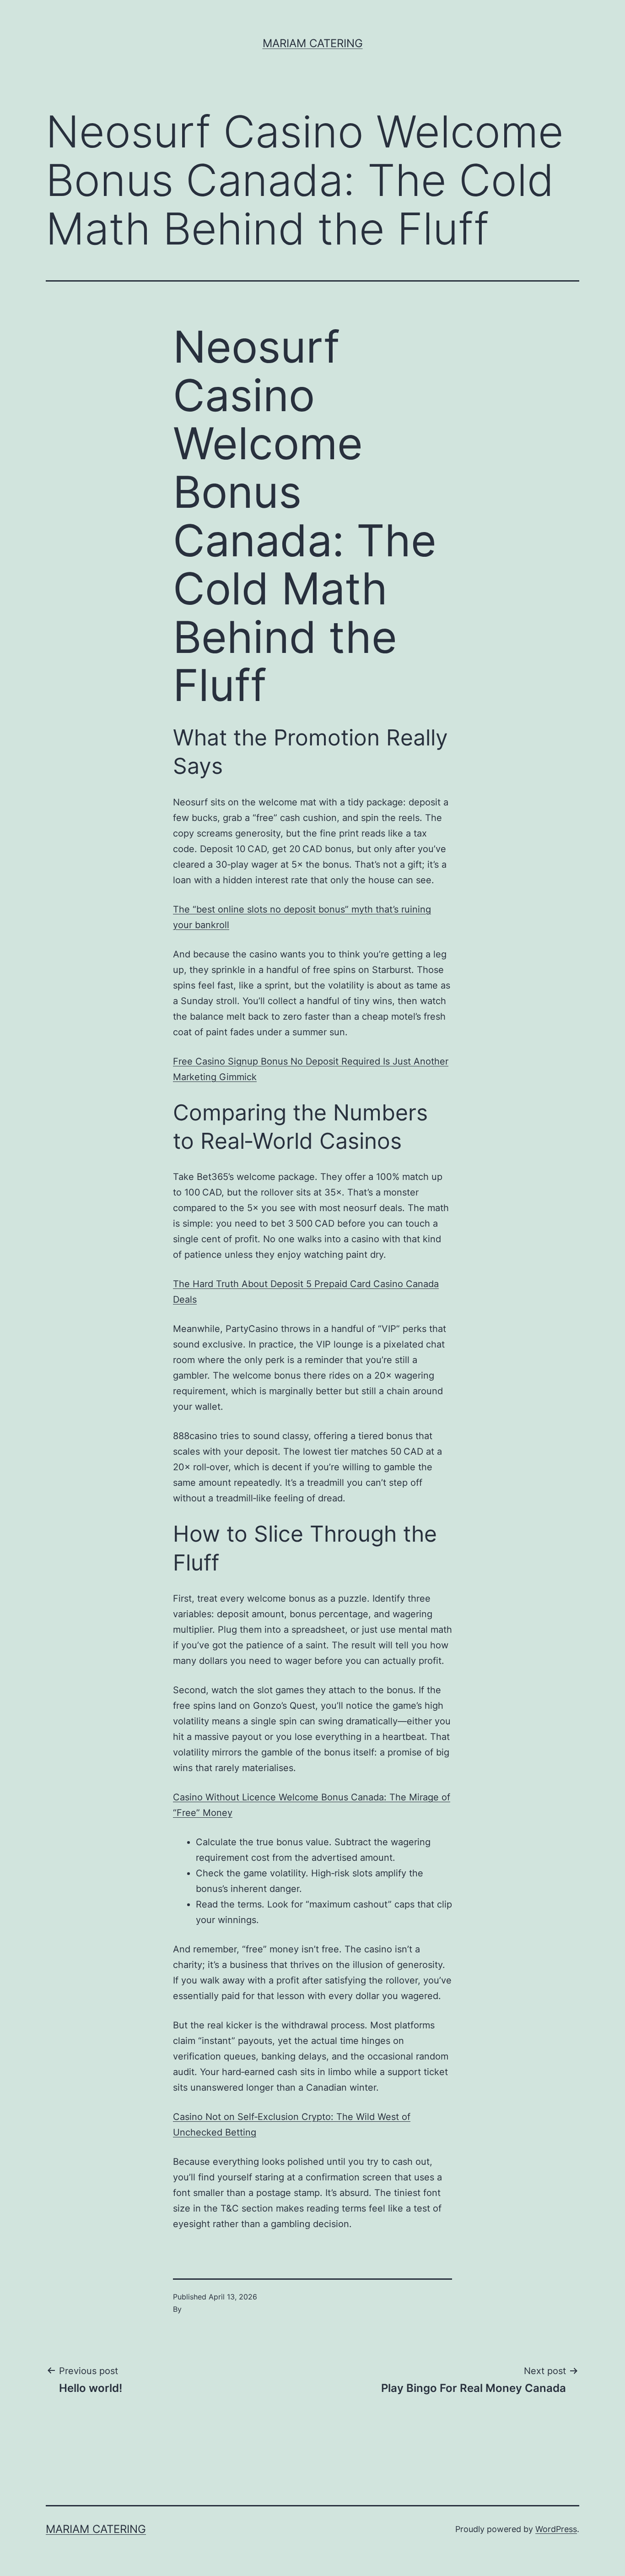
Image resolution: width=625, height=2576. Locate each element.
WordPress (556, 2529)
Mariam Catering (313, 43)
